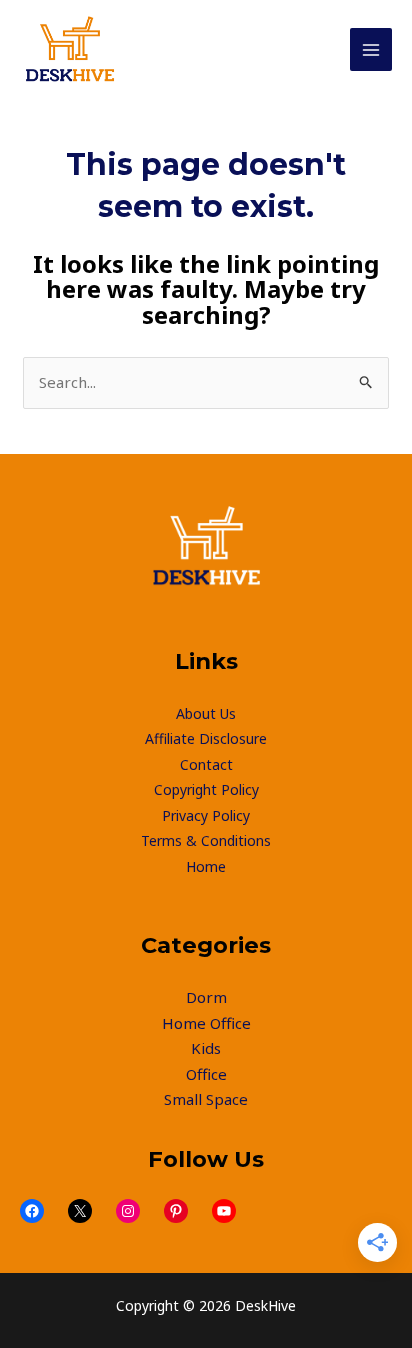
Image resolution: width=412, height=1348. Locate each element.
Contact (206, 764)
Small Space (206, 1099)
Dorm (206, 997)
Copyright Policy (206, 789)
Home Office (206, 1023)
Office (206, 1074)
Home (206, 866)
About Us (206, 713)
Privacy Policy (206, 815)
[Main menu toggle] (371, 49)
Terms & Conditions (206, 840)
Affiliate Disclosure (206, 738)
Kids (206, 1048)
